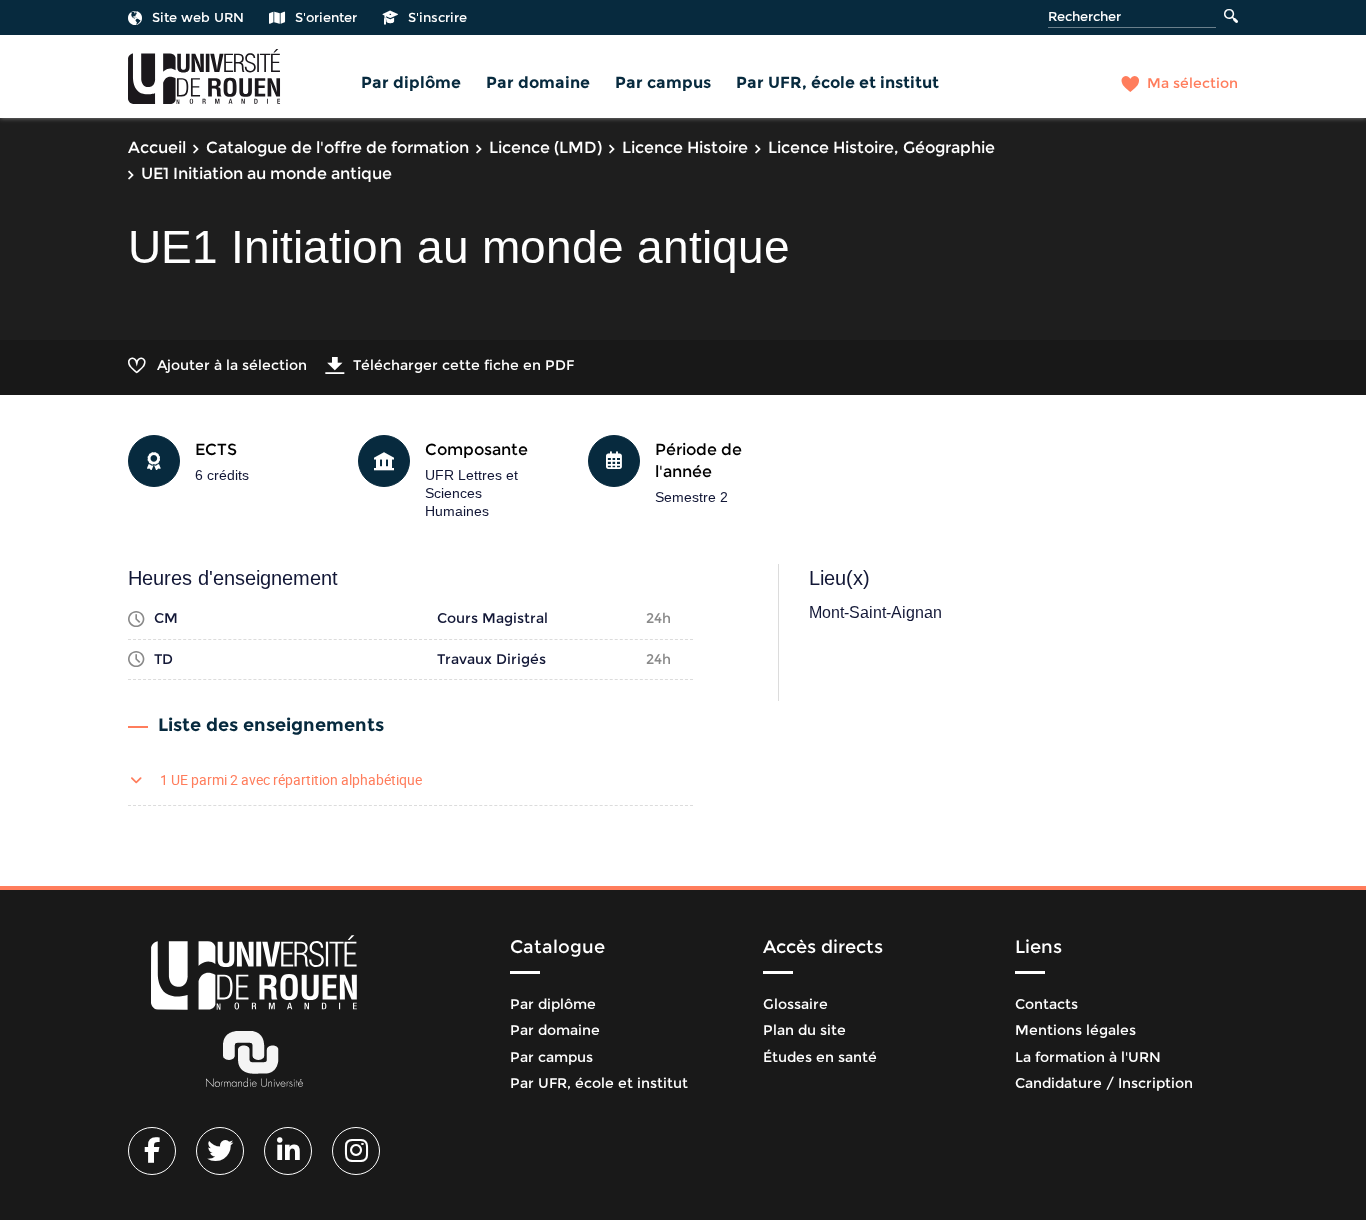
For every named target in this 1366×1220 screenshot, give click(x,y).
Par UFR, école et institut (837, 82)
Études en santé (820, 1057)
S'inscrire (437, 17)
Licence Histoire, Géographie (881, 147)
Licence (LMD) (545, 147)
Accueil (157, 147)
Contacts (1046, 1004)
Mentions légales (1075, 1030)
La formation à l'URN (1088, 1057)
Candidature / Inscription (1104, 1083)
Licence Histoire (685, 147)
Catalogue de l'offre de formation (337, 147)
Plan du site (804, 1030)
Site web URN (198, 17)
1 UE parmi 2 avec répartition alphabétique (291, 779)
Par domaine (538, 82)
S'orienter (326, 17)
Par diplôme (411, 82)
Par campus (663, 82)
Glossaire (795, 1004)
